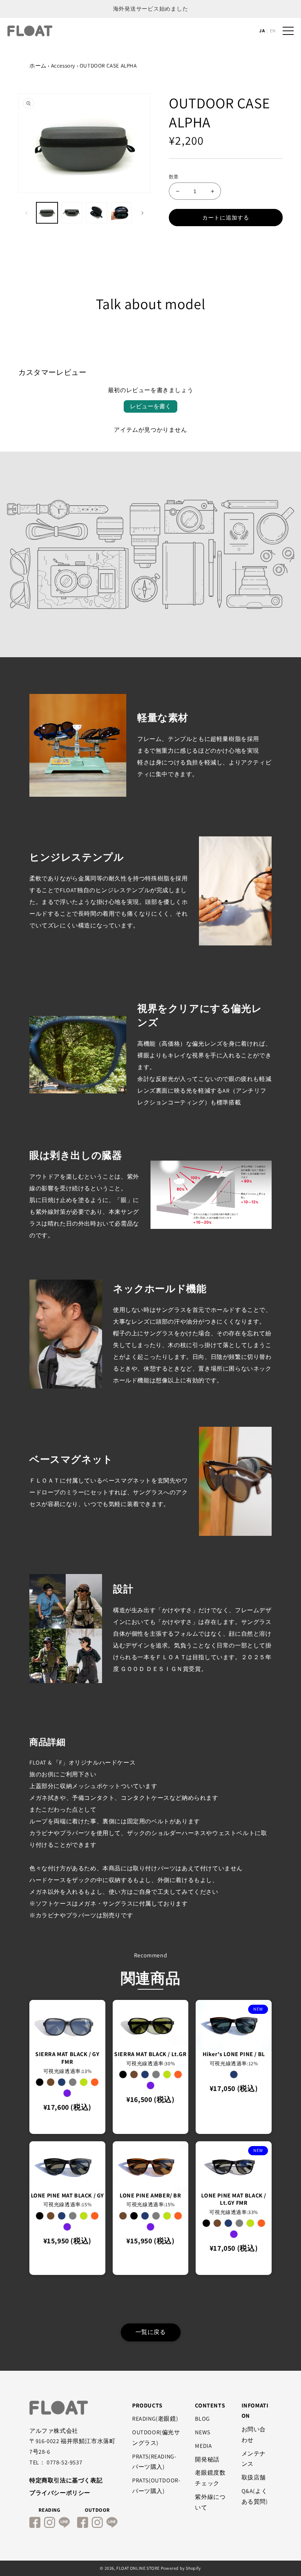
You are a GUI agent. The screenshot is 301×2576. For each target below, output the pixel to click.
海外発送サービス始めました (151, 9)
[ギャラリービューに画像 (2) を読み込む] (72, 213)
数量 (174, 177)
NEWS (202, 2432)
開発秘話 (207, 2459)
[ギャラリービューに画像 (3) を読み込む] (97, 213)
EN (273, 31)
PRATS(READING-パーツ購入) (154, 2462)
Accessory (63, 66)
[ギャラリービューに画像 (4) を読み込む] (122, 213)
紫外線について (210, 2502)
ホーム (38, 66)
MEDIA (203, 2446)
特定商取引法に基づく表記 (66, 2480)
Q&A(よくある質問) (255, 2496)
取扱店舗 (254, 2477)
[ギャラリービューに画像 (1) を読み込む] (47, 213)
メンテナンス (254, 2459)
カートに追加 (81, 2126)
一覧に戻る (151, 2332)
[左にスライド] (26, 213)
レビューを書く (150, 406)
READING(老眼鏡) (155, 2419)
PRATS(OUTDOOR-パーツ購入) (156, 2486)
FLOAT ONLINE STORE (138, 2568)
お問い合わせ (254, 2435)
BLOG (202, 2419)
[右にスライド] (142, 213)
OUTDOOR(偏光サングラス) (156, 2438)
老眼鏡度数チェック (210, 2478)
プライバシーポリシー (60, 2493)
